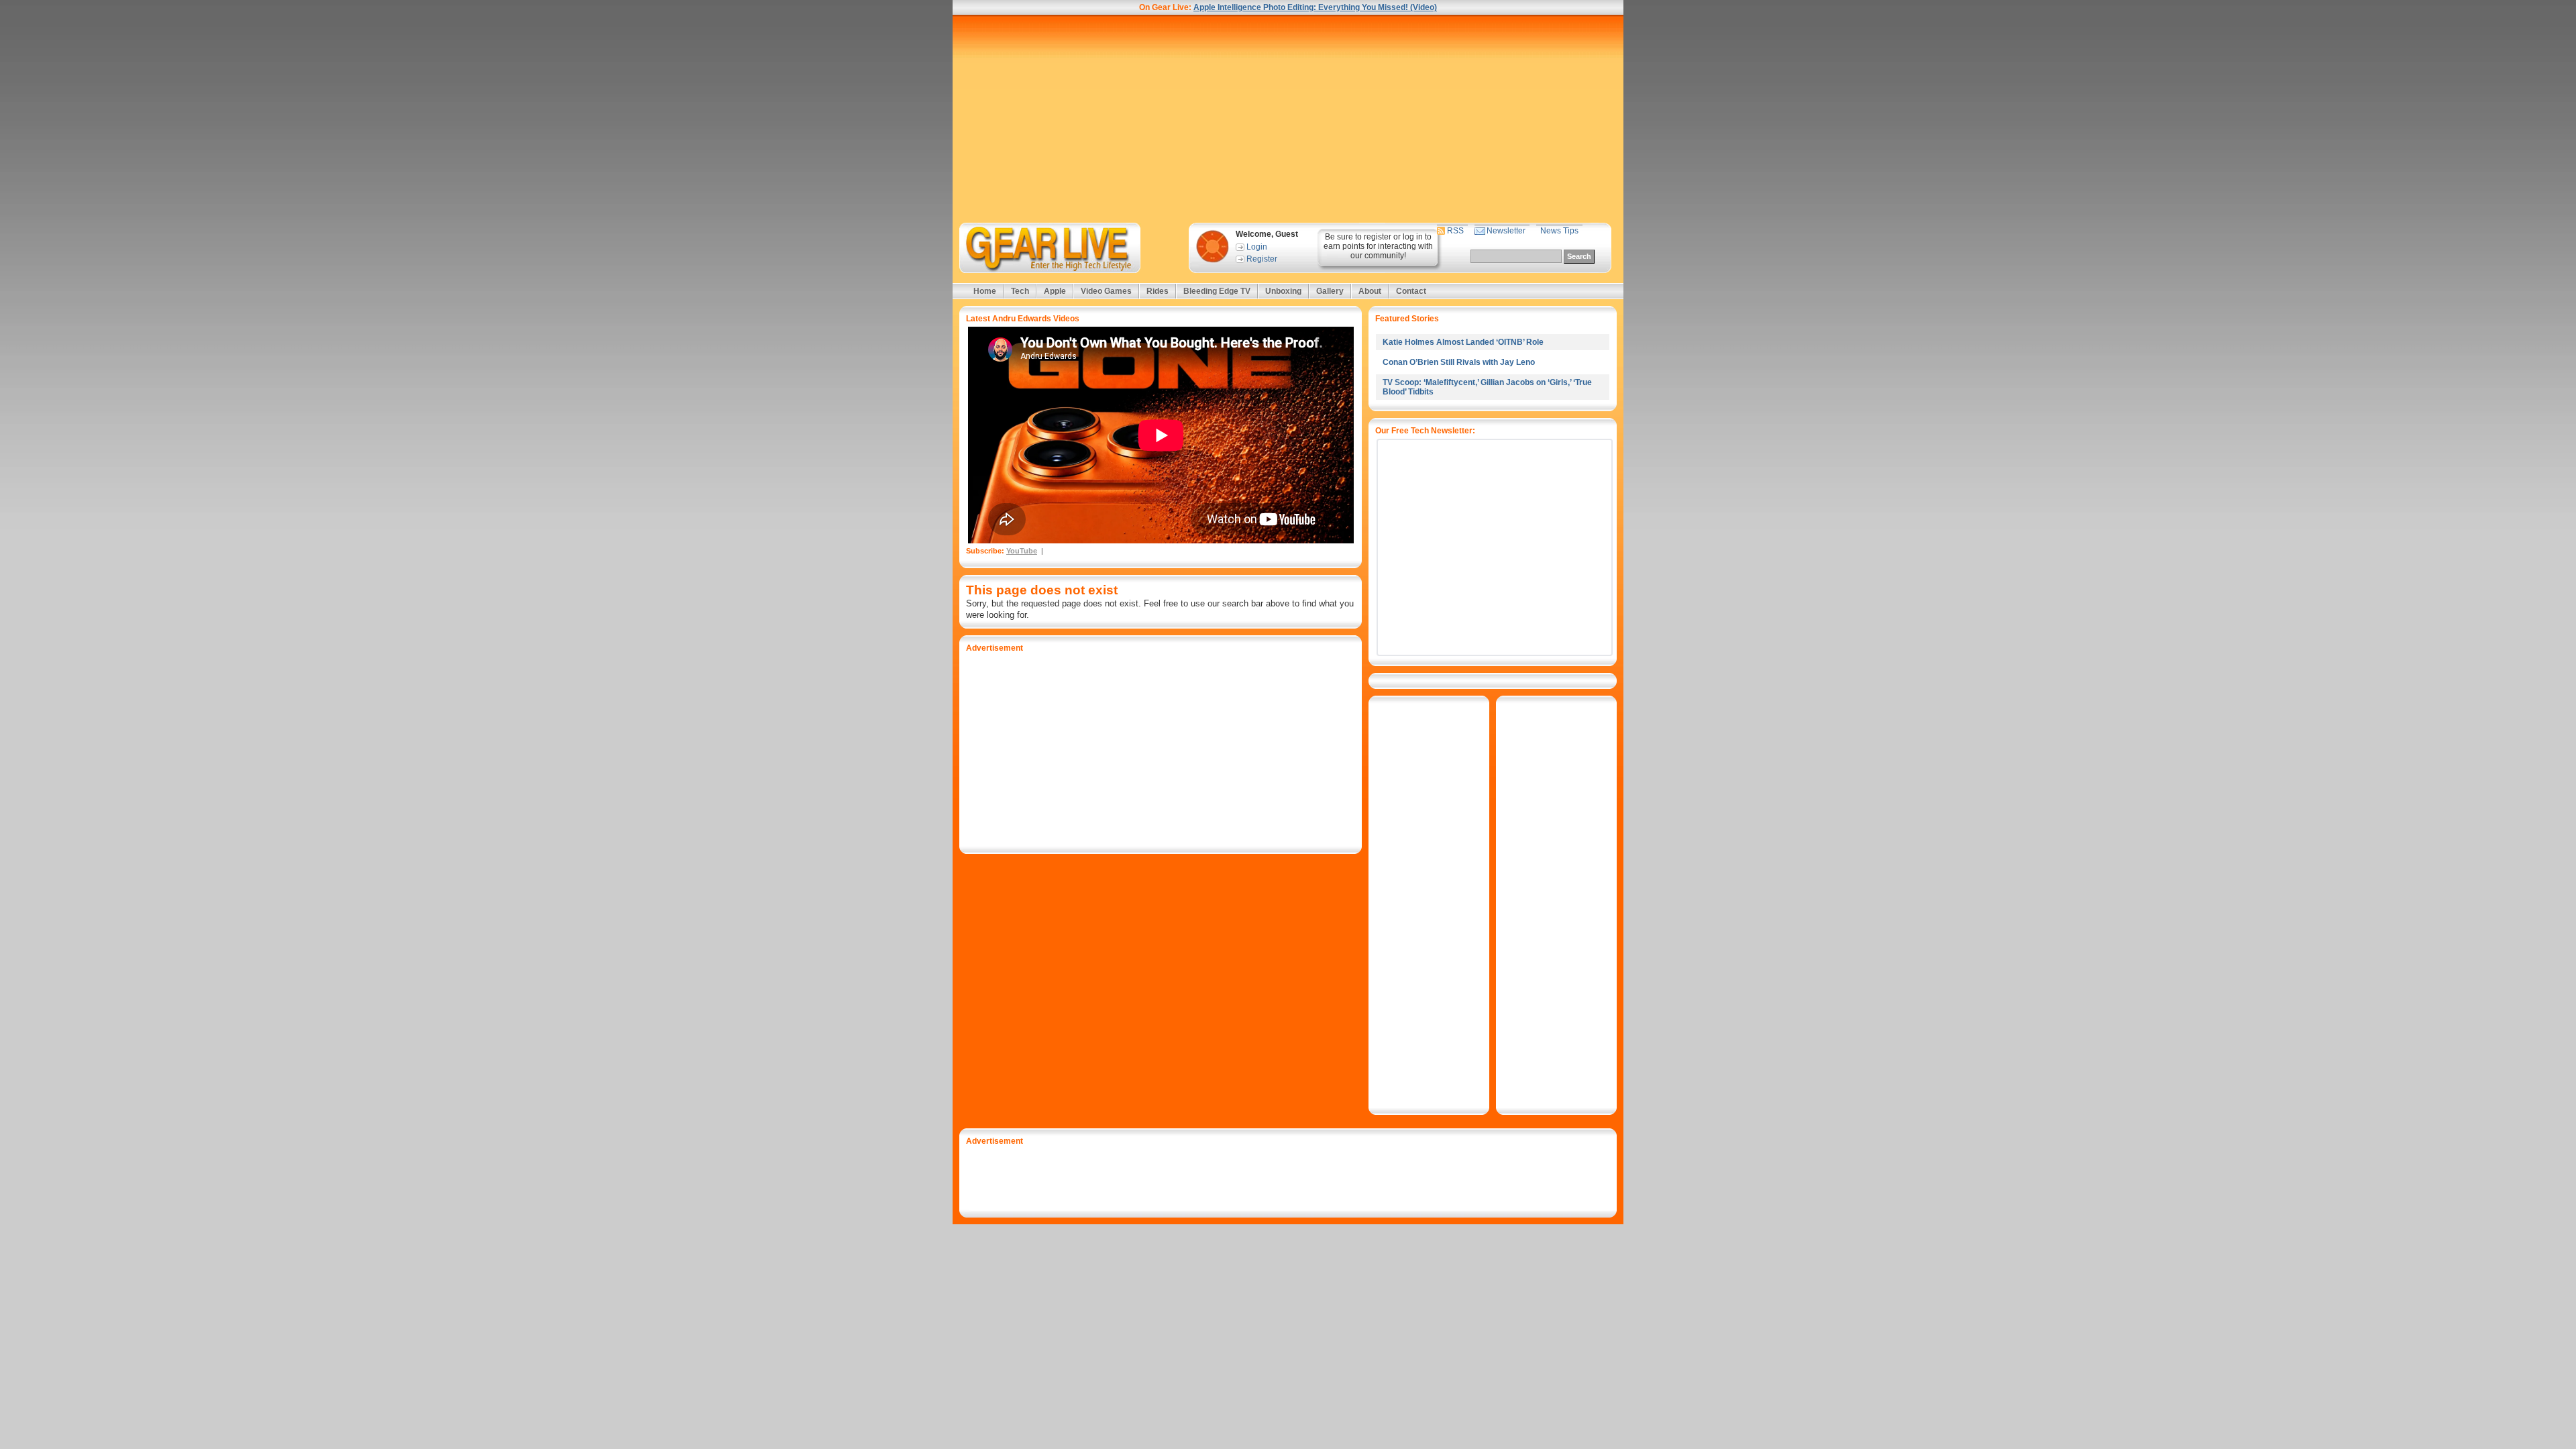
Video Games (1106, 291)
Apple (1055, 291)
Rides (1158, 291)
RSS (1455, 231)
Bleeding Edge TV (1217, 291)
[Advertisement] (1288, 119)
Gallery (1330, 291)
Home (985, 291)
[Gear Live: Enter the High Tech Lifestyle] (1068, 248)
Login (1257, 247)
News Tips (1559, 231)
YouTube (1022, 551)
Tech (1020, 291)
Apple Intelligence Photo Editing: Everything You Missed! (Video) (1315, 7)
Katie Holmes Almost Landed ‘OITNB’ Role (1463, 342)
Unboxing (1283, 291)
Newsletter (1506, 231)
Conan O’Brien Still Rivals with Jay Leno (1459, 362)
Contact (1411, 291)
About (1370, 291)
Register (1262, 259)
